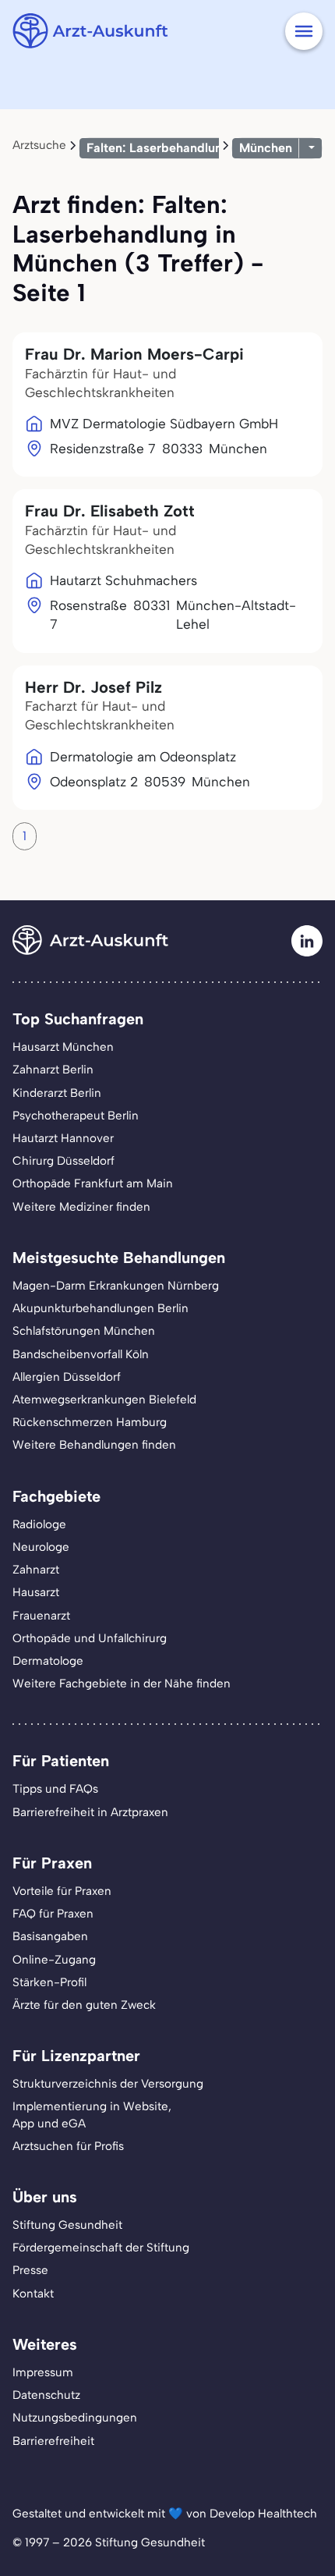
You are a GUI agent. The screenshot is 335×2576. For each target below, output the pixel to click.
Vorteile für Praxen (62, 1891)
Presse (30, 2270)
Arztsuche (39, 145)
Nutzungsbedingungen (75, 2418)
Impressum (43, 2372)
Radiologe (39, 1524)
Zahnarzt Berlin (53, 1070)
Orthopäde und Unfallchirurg (90, 1638)
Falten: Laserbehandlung (158, 148)
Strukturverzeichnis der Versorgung (108, 2084)
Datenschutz (46, 2395)
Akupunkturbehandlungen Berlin (100, 1308)
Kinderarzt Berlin (57, 1093)
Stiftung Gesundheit (67, 2225)
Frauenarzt (41, 1616)
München (266, 148)
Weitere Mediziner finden (81, 1207)
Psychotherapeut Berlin (76, 1116)
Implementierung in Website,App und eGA (92, 2115)
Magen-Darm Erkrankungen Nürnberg (116, 1286)
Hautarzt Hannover (63, 1138)
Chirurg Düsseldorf (63, 1161)
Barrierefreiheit (53, 2441)
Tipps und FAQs (55, 1789)
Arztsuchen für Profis (68, 2146)
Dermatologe (48, 1661)
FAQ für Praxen (53, 1914)
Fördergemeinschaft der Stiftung (101, 2248)
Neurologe (41, 1547)
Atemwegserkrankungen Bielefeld (104, 1400)
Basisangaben (50, 1936)
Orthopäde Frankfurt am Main (93, 1183)
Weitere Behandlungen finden (94, 1445)
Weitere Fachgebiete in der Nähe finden (122, 1684)
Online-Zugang (54, 1960)
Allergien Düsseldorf (67, 1377)
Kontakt (33, 2294)
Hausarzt (36, 1592)
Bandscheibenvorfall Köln (81, 1354)
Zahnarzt (36, 1570)
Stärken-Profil (49, 1982)
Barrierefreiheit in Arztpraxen (90, 1812)
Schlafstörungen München (84, 1331)
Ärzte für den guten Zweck (84, 2005)
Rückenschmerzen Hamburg (90, 1422)
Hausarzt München (63, 1047)
